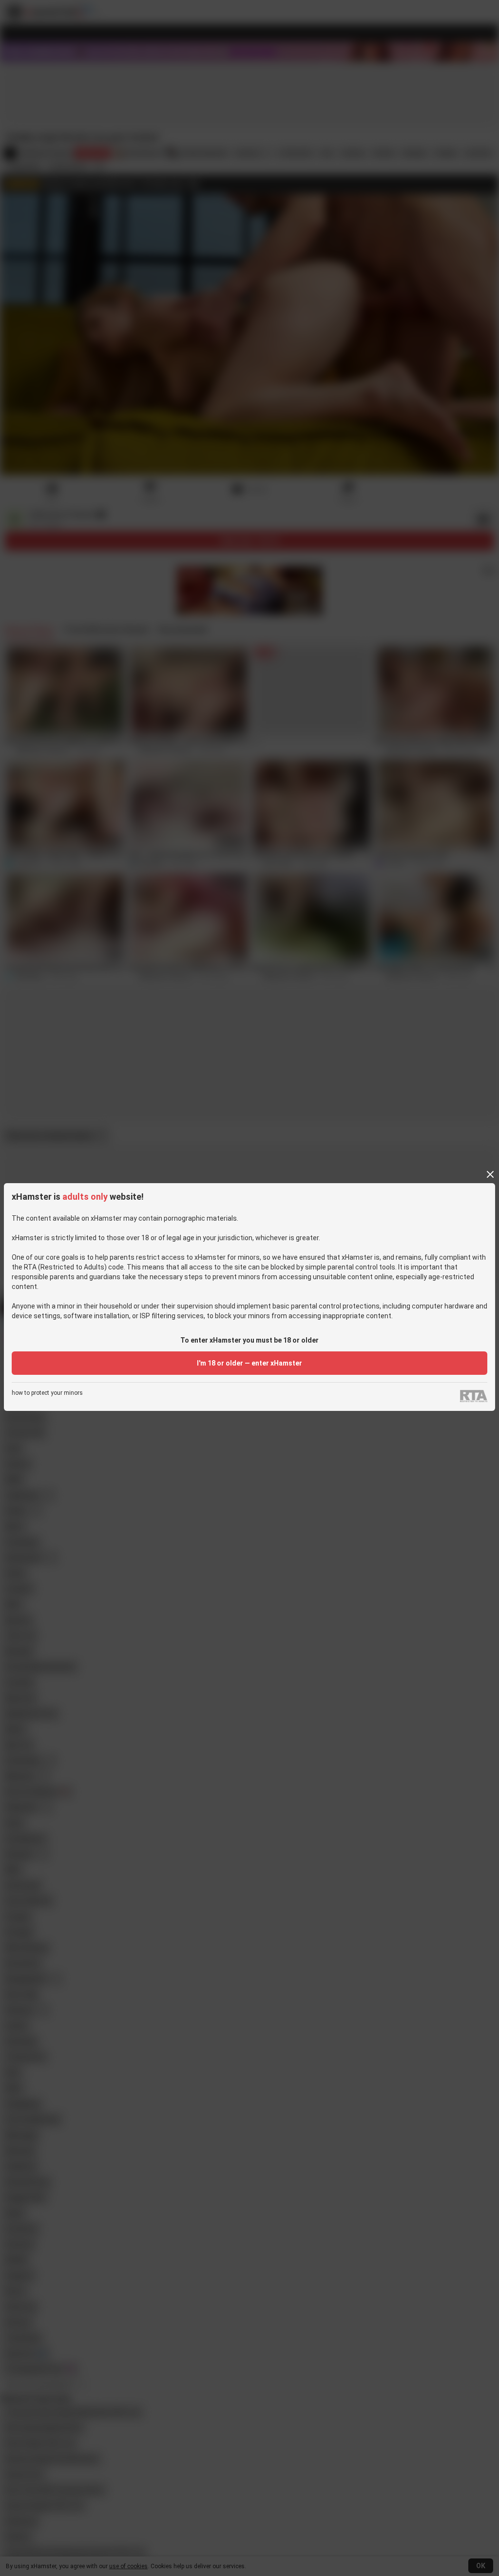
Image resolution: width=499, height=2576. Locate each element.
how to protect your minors (47, 1393)
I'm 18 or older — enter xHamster (249, 1363)
